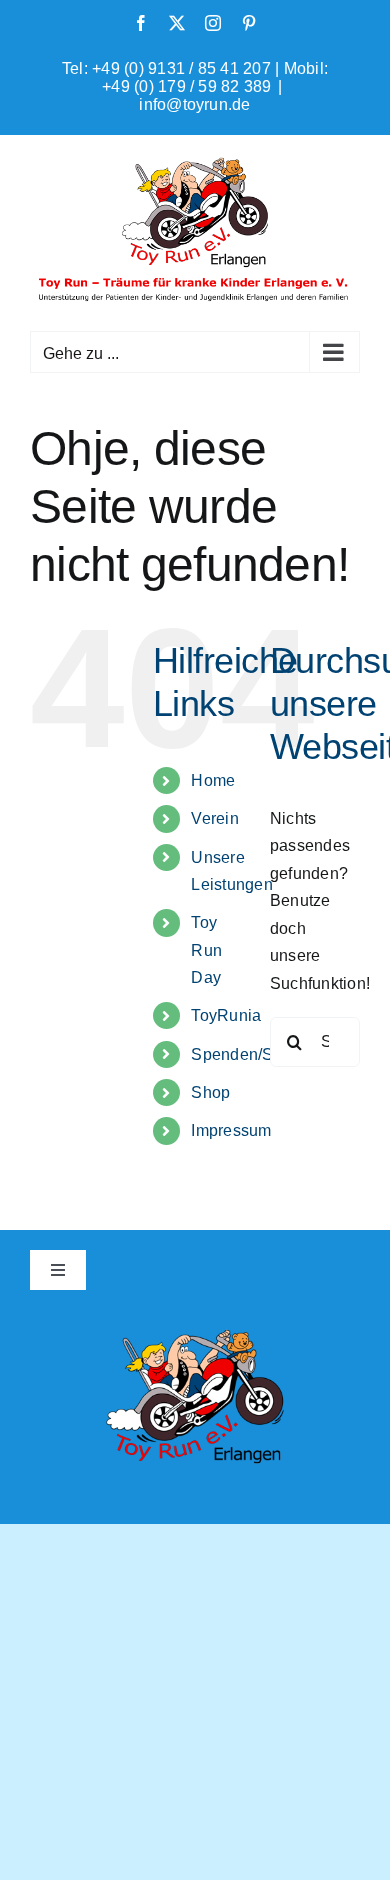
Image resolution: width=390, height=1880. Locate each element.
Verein (214, 818)
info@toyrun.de (194, 104)
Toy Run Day (206, 949)
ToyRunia (226, 1015)
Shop (210, 1092)
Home (213, 780)
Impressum (231, 1130)
